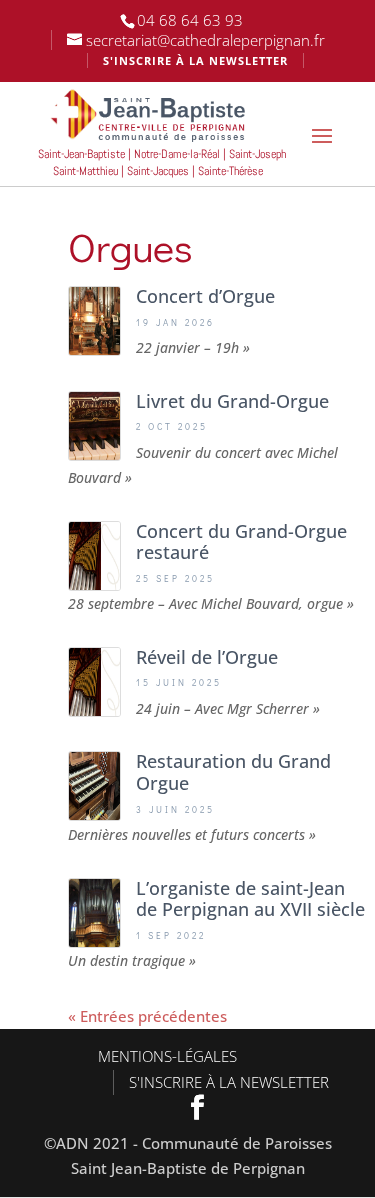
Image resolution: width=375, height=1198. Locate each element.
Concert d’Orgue (205, 296)
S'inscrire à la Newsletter (229, 1082)
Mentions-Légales (167, 1056)
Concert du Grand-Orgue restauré (241, 542)
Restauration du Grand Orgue (233, 772)
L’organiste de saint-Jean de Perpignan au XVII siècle (250, 899)
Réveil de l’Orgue (207, 657)
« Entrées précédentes (147, 1016)
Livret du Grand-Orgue (232, 401)
